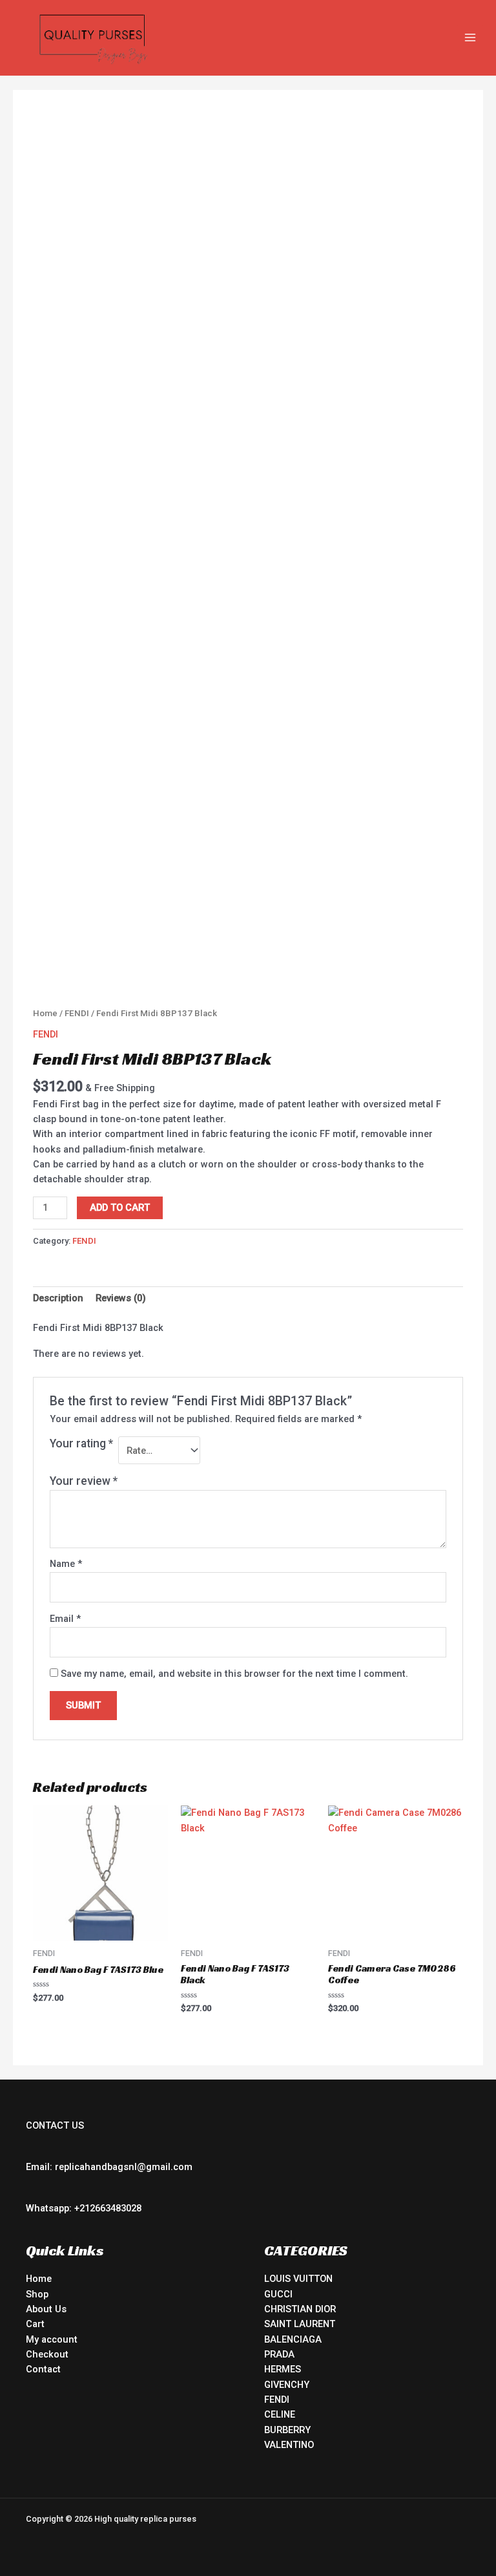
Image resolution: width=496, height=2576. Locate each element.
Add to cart (120, 1208)
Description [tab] (58, 1298)
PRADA (279, 2354)
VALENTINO (289, 2445)
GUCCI (278, 2294)
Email (65, 1619)
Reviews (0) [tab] (121, 1298)
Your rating (81, 1443)
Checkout (47, 2354)
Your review (84, 1481)
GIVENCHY (287, 2385)
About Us (46, 2309)
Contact (43, 2369)
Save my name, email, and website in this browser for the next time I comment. (234, 1674)
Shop (37, 2294)
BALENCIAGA (293, 2339)
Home (45, 1013)
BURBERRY (287, 2430)
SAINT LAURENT (300, 2324)
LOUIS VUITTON (298, 2279)
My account (52, 2339)
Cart (35, 2324)
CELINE (280, 2414)
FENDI (77, 1013)
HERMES (283, 2369)
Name (66, 1564)
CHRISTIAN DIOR (300, 2309)
